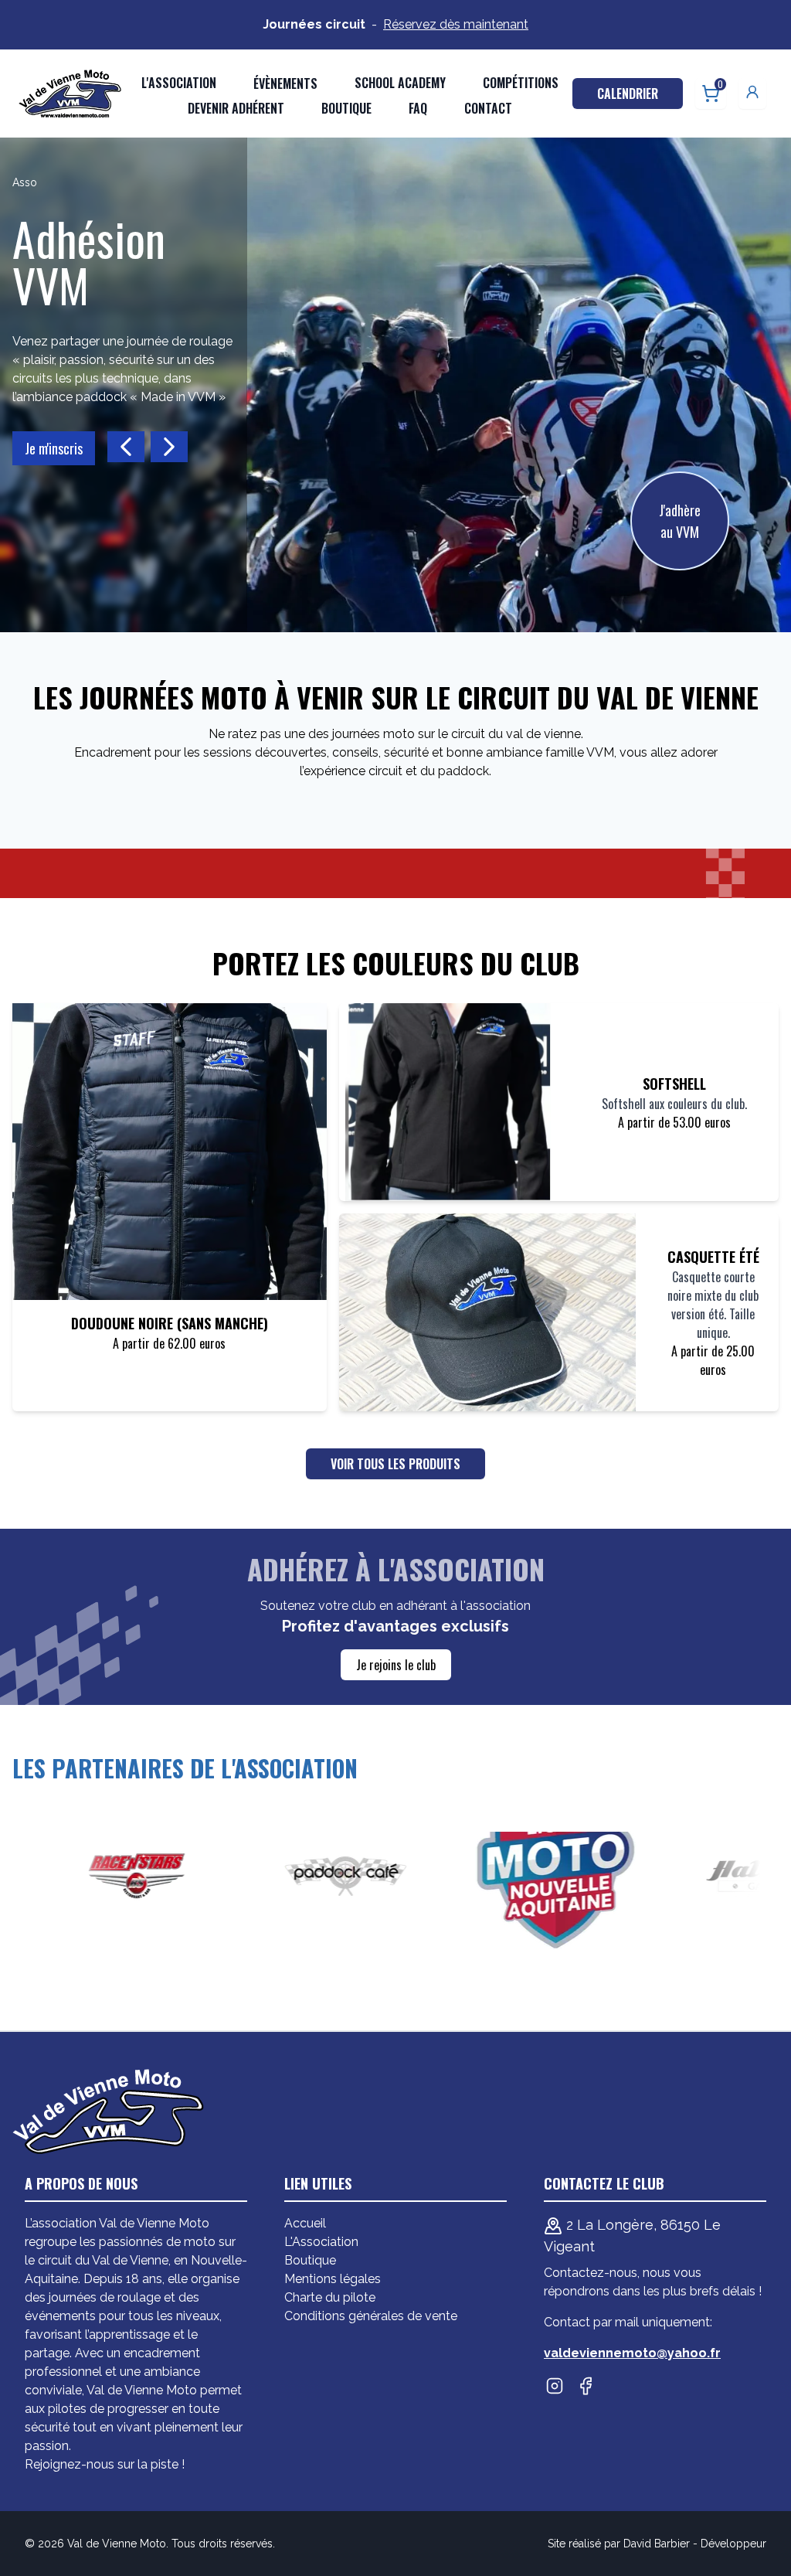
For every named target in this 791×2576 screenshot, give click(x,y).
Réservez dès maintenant (456, 24)
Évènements (285, 83)
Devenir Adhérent (236, 108)
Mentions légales (333, 2279)
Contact (488, 108)
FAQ (418, 108)
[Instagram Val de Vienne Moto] (555, 2386)
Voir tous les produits (395, 1464)
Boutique (346, 108)
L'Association (321, 2242)
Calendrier (628, 94)
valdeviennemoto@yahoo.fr (632, 2353)
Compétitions (521, 83)
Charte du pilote (330, 2297)
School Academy (400, 83)
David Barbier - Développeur (695, 2544)
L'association (179, 83)
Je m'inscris (54, 448)
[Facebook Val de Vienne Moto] (586, 2386)
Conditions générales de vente (371, 2316)
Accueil (305, 2223)
